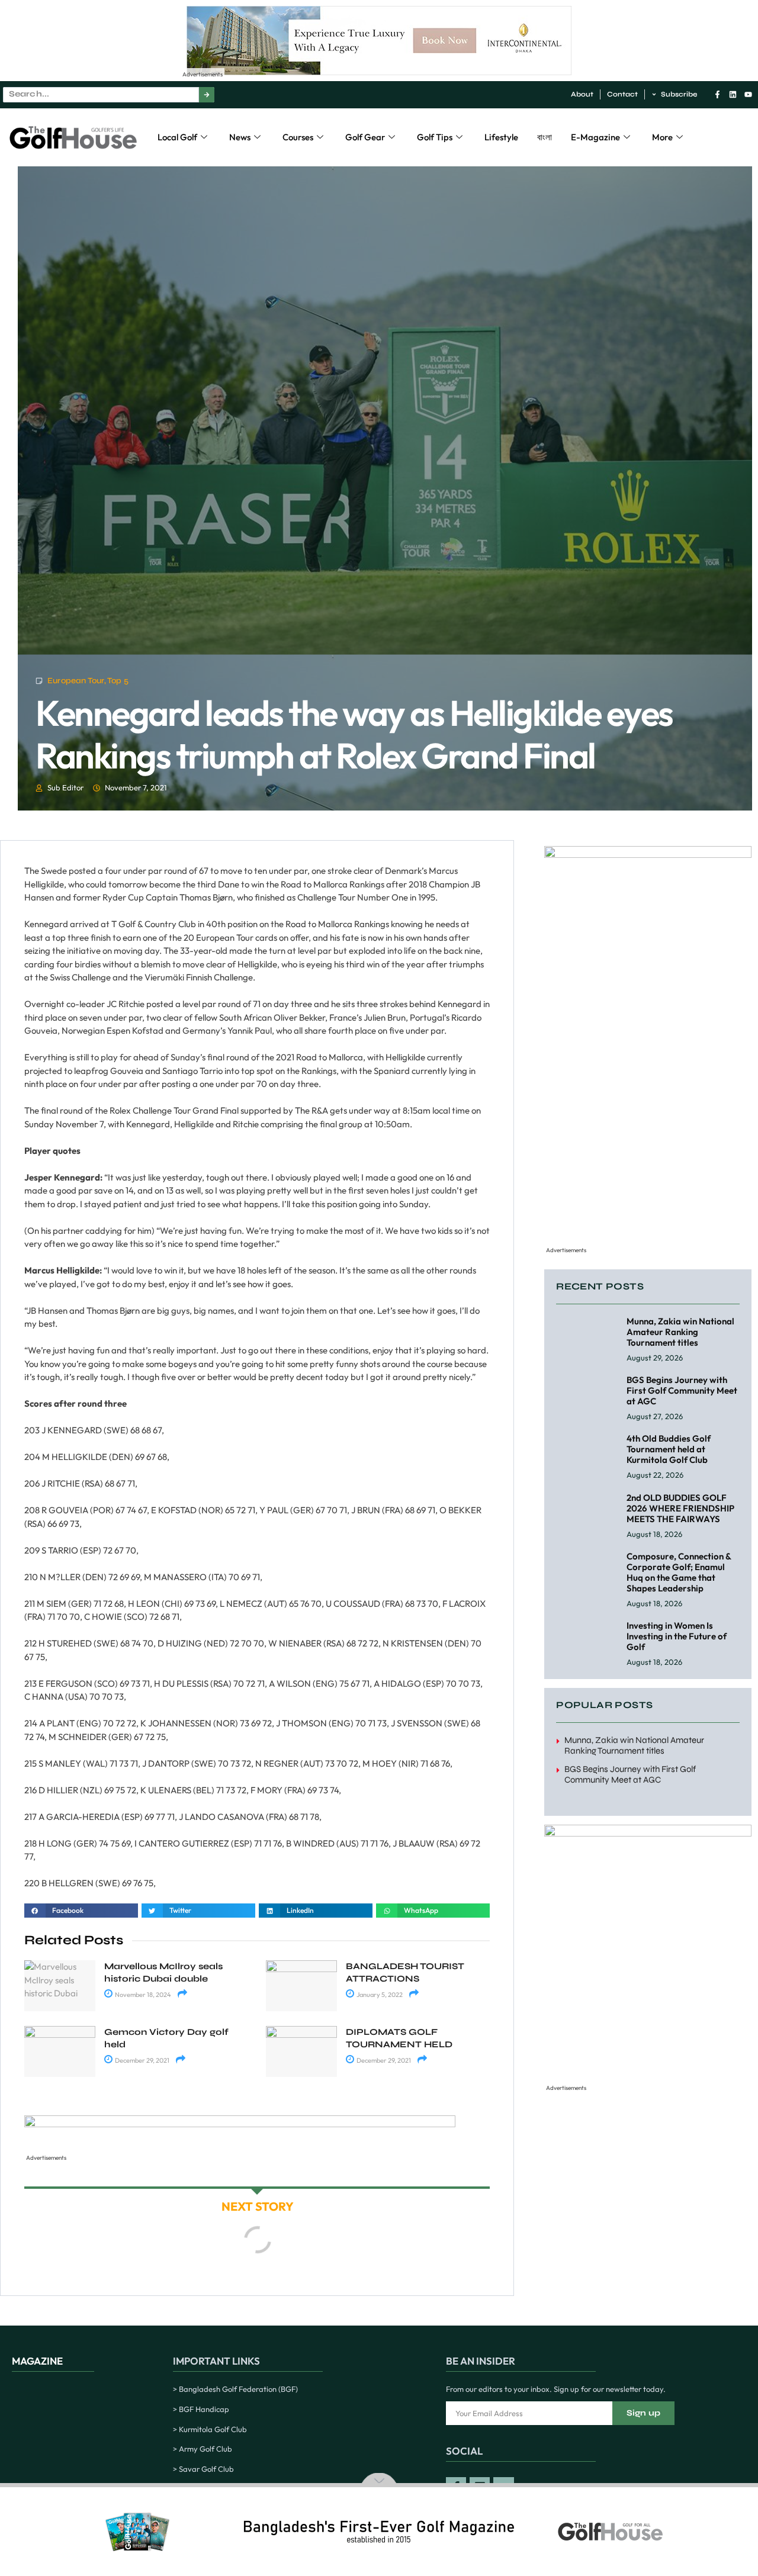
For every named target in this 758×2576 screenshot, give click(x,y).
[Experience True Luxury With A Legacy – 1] (379, 72)
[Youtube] (748, 94)
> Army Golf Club (203, 2449)
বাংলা (545, 137)
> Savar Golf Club (203, 2469)
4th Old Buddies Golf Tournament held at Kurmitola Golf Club (669, 1449)
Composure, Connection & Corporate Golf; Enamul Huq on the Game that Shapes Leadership (679, 1572)
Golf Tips (435, 137)
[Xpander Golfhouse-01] (648, 1833)
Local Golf (177, 137)
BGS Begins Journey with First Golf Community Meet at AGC (682, 1390)
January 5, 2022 (379, 1995)
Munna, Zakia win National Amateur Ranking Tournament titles (680, 1332)
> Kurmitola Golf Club (210, 2429)
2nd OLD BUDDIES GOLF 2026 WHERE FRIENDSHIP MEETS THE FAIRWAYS (680, 1508)
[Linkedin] (733, 94)
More (662, 137)
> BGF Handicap (201, 2409)
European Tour (76, 681)
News (240, 137)
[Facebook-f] (717, 94)
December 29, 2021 (142, 2060)
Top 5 (118, 681)
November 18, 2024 (142, 1995)
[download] (240, 2124)
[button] (81, 1911)
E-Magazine (595, 137)
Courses (298, 137)
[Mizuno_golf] (648, 855)
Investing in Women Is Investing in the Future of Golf (677, 1636)
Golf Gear (365, 137)
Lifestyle (501, 137)
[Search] (207, 95)
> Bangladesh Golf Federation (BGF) (235, 2389)
